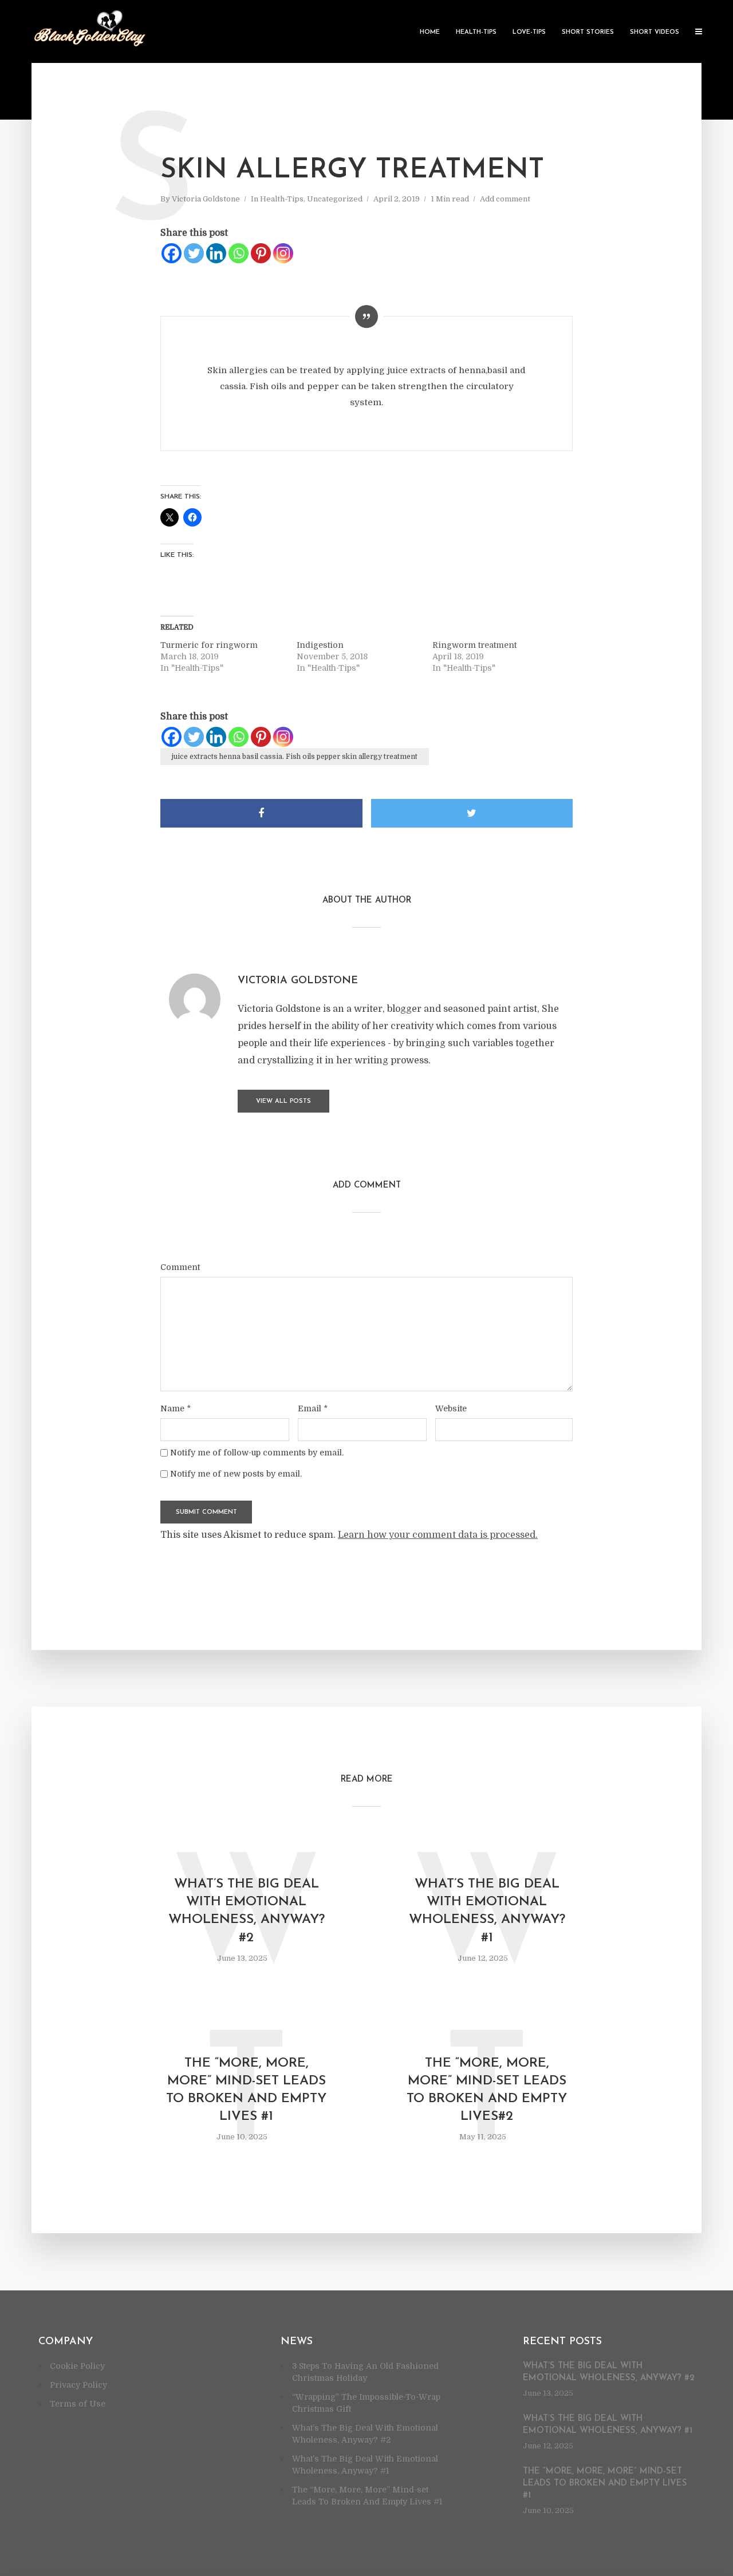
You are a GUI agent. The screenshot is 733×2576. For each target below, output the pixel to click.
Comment (180, 1267)
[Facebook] (172, 253)
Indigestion (320, 645)
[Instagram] (283, 253)
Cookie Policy (77, 2366)
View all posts (283, 1101)
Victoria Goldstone (206, 199)
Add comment (505, 199)
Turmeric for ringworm (209, 645)
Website (451, 1408)
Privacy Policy (78, 2385)
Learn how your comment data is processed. (438, 1535)
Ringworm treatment (474, 645)
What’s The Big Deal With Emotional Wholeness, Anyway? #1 (487, 1911)
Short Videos (655, 32)
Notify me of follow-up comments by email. (257, 1453)
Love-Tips (529, 32)
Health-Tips (476, 32)
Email (313, 1408)
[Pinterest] (261, 253)
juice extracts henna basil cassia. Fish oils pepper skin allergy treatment (295, 757)
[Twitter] (194, 253)
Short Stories (588, 32)
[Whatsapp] (239, 253)
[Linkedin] (216, 253)
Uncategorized (335, 199)
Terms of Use (78, 2404)
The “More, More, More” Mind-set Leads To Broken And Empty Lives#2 (487, 2090)
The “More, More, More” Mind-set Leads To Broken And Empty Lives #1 (246, 2090)
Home (430, 32)
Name (176, 1408)
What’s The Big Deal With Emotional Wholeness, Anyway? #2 (247, 1911)
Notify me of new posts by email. (236, 1474)
